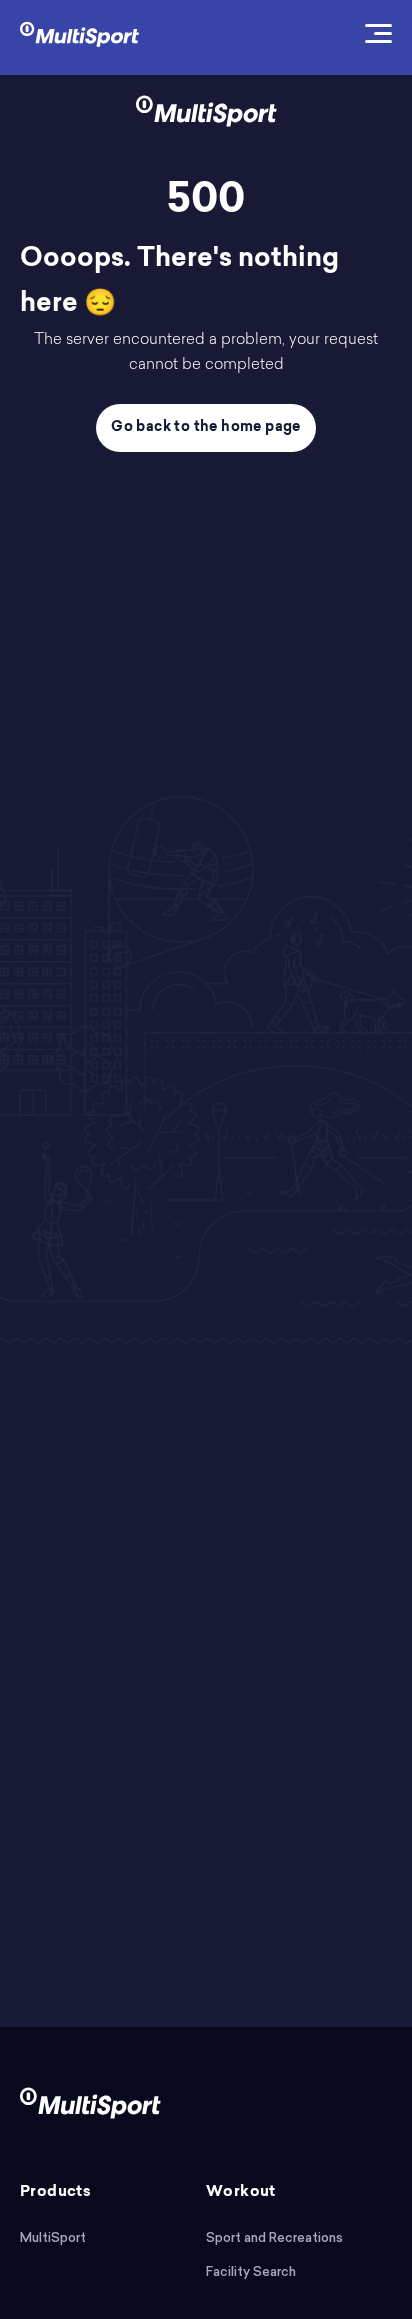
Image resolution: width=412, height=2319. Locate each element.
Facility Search (251, 2271)
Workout (241, 2192)
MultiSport (53, 2237)
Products (55, 2192)
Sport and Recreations (274, 2237)
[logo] (79, 32)
